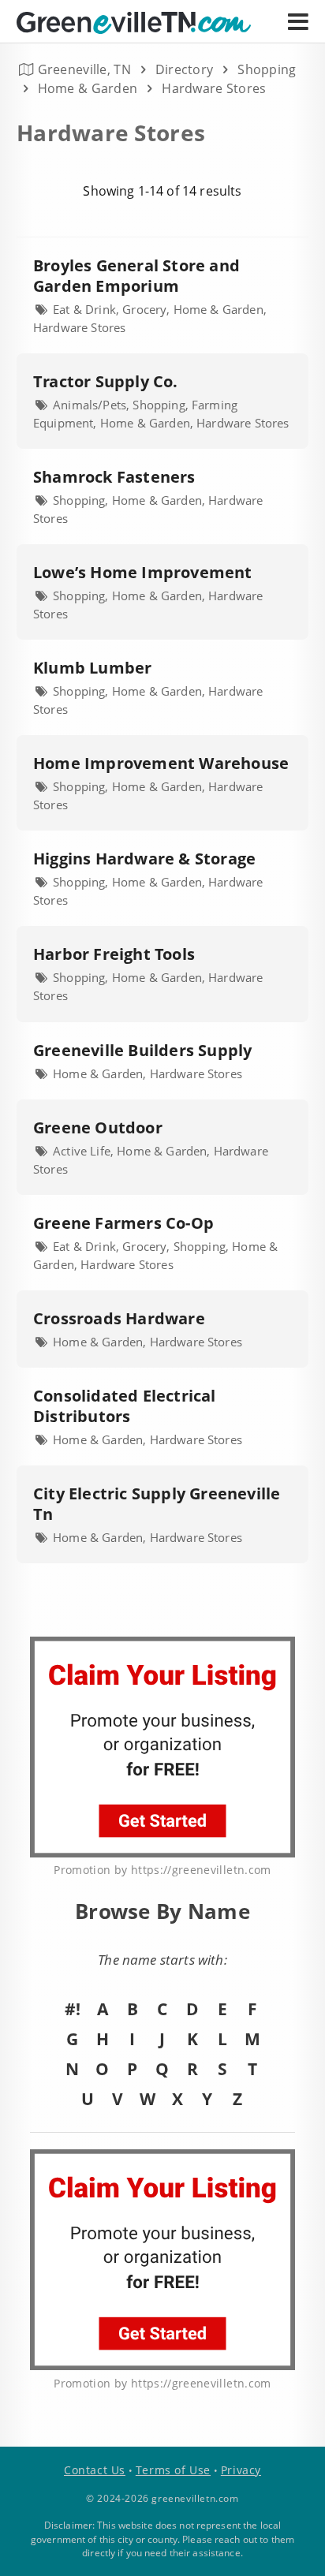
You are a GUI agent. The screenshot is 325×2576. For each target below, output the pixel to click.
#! (73, 2009)
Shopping (267, 69)
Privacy (241, 2470)
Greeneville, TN (84, 69)
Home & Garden (88, 88)
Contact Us (95, 2470)
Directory (185, 69)
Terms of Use (173, 2470)
